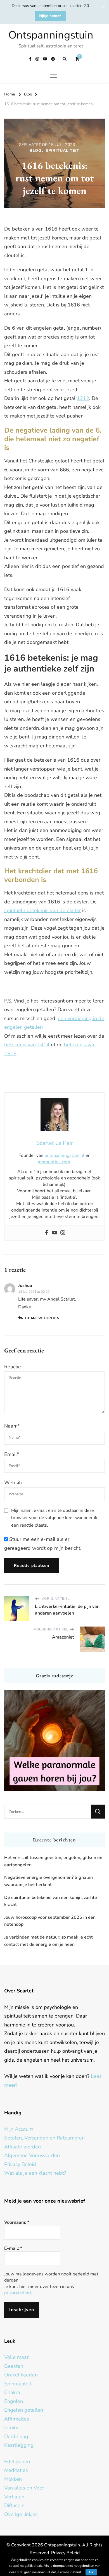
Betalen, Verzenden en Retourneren (44, 2138)
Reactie (13, 1367)
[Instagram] (63, 1233)
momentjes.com (54, 1162)
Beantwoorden (42, 1318)
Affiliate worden (22, 2147)
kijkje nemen (50, 16)
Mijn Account (19, 2129)
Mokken (13, 2479)
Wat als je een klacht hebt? (35, 2173)
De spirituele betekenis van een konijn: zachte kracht (51, 1901)
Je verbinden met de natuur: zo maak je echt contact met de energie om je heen (48, 1941)
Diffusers (14, 2505)
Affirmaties (17, 2419)
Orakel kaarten (21, 2375)
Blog (35, 151)
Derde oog (16, 2436)
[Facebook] (47, 1233)
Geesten (14, 2366)
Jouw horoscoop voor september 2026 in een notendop (50, 1921)
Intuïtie (12, 2428)
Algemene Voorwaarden (32, 2155)
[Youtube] (55, 1233)
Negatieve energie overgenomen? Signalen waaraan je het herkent (48, 1881)
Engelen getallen (24, 2410)
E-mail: (13, 2248)
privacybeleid (17, 2293)
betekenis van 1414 (27, 1045)
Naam (12, 1426)
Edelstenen (17, 2462)
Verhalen (14, 2497)
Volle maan (17, 2357)
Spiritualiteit (62, 151)
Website (14, 1483)
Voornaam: (17, 2222)
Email (12, 1454)
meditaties (16, 2470)
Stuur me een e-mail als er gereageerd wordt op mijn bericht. (43, 1544)
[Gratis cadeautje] (54, 1740)
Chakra (12, 2392)
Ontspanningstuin (51, 35)
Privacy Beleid (20, 2164)
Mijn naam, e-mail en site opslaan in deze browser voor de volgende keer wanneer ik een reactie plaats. (54, 1518)
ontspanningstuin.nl (64, 1155)
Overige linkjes (21, 2514)
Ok (91, 2572)
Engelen (14, 2401)
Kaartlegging (19, 2445)
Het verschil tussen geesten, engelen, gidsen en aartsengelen (53, 1861)
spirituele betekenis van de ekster (42, 910)
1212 (83, 398)
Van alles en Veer (24, 2488)
